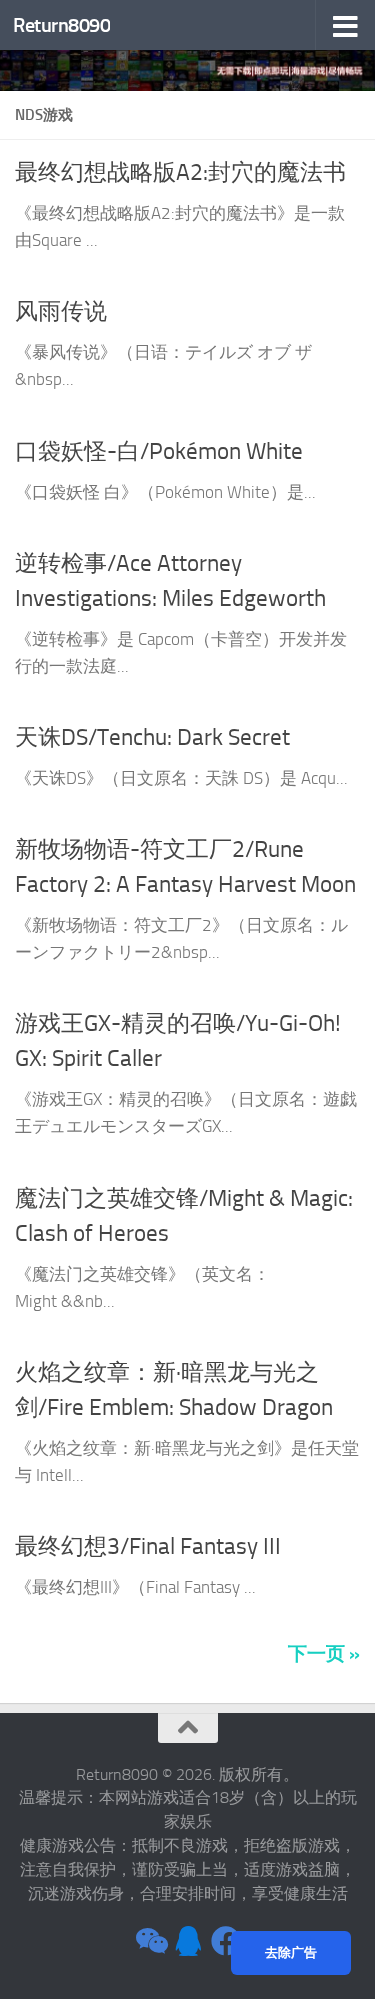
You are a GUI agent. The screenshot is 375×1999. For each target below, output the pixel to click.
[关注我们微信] (150, 1941)
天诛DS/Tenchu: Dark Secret (152, 737)
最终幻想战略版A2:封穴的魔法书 (180, 172)
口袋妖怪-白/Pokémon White (159, 451)
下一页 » (324, 1653)
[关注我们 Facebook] (226, 1941)
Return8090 (61, 25)
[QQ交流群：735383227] (188, 1941)
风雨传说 (61, 311)
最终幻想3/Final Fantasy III (148, 1546)
